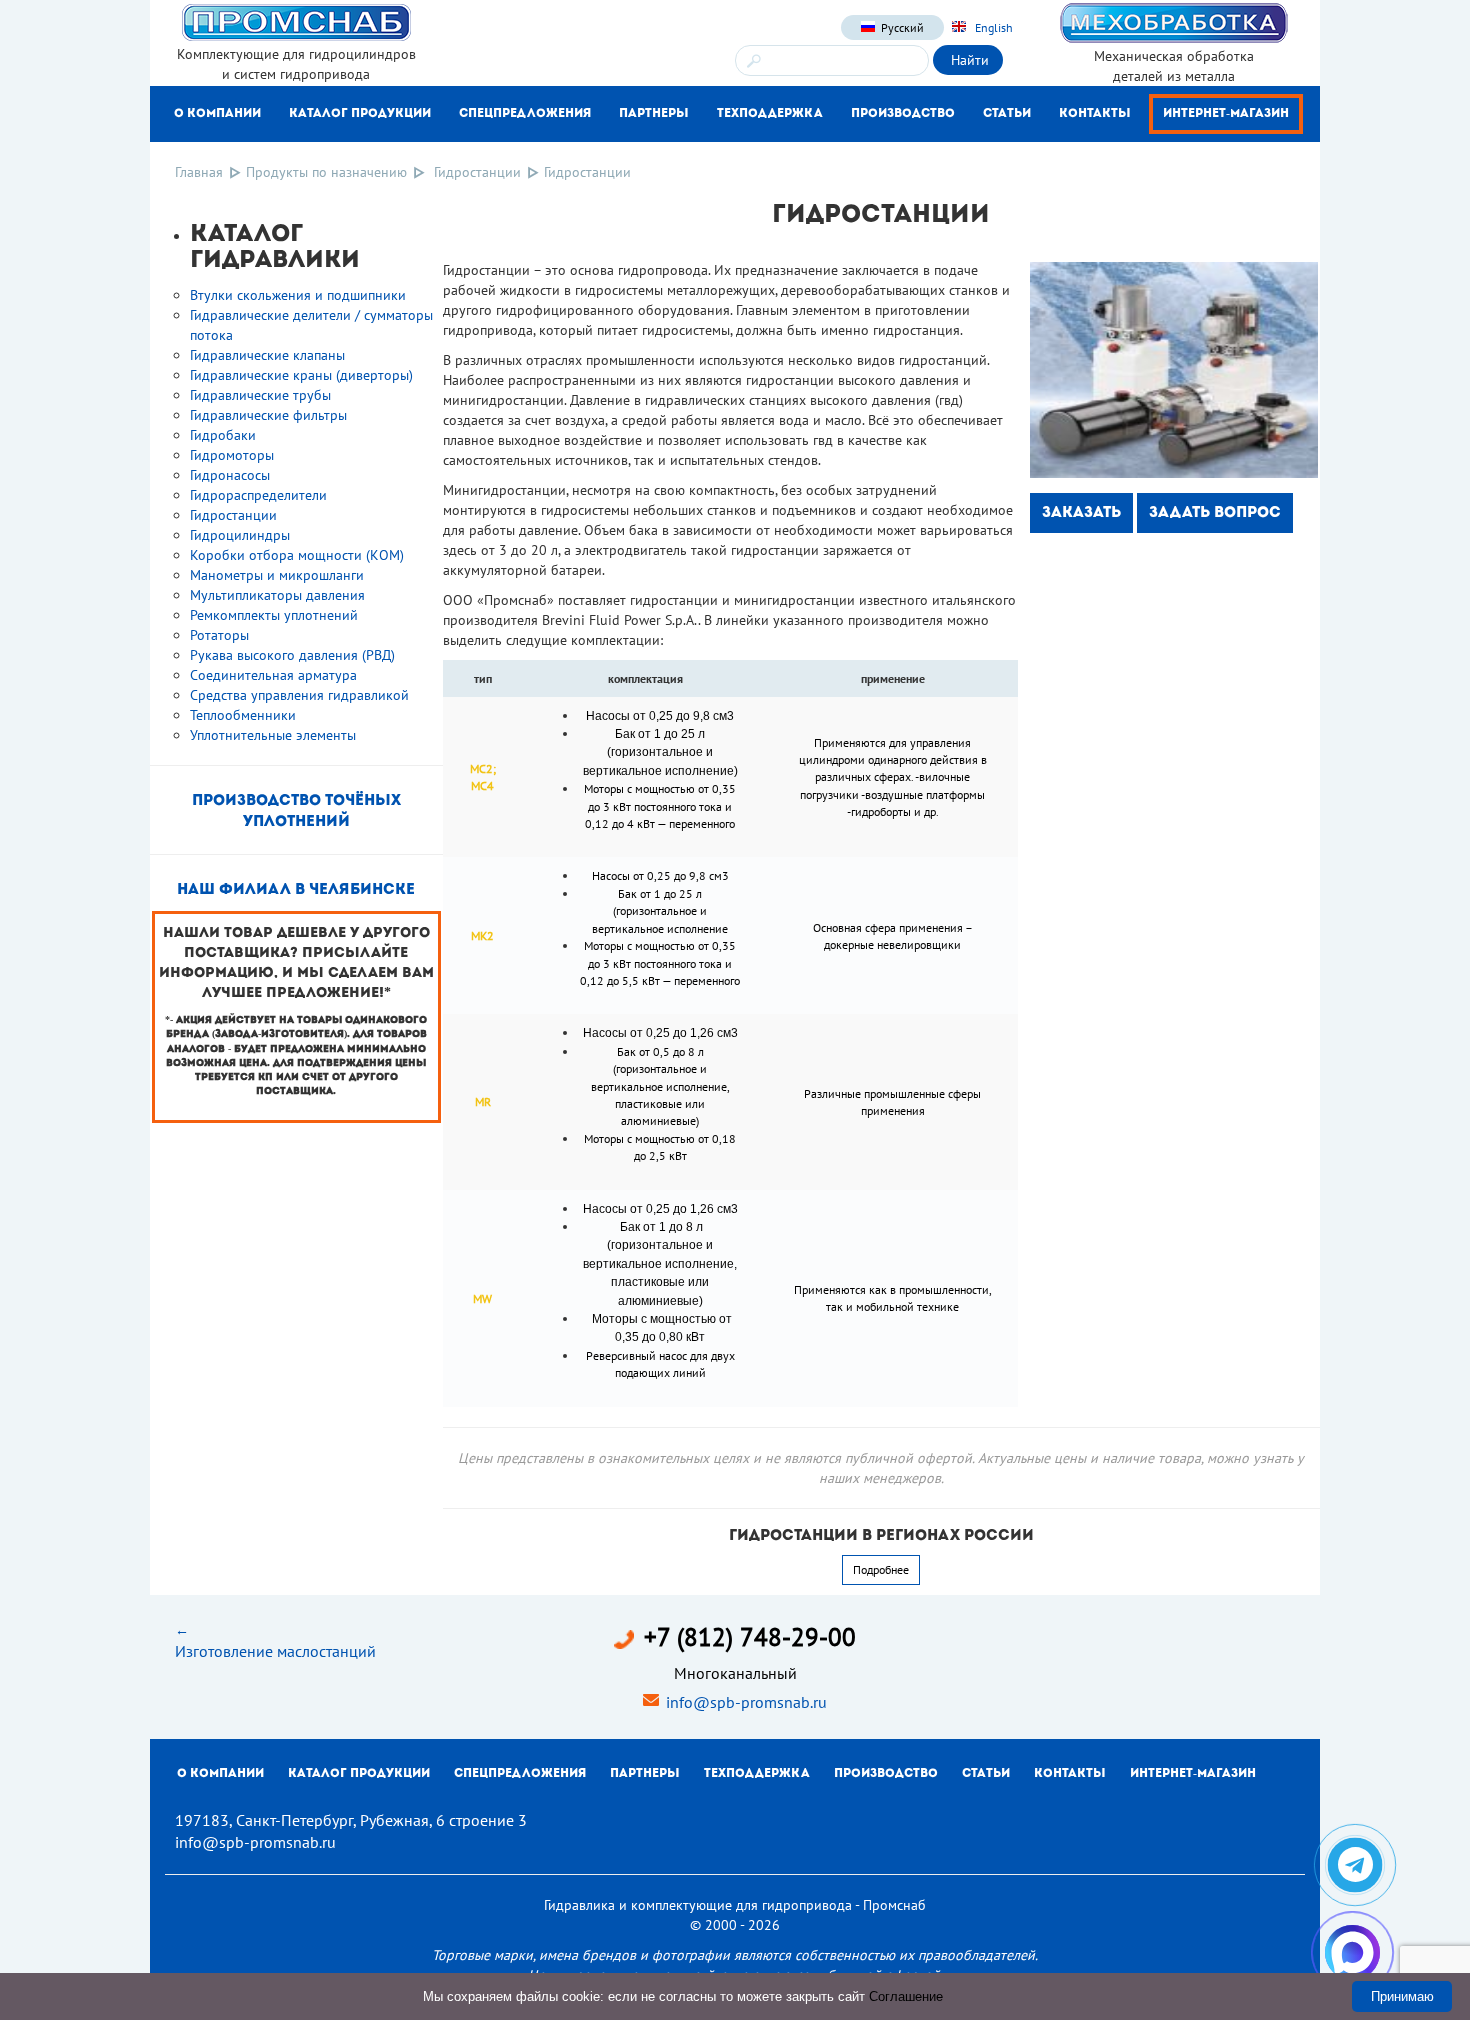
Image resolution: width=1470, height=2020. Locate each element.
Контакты (1095, 114)
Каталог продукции (360, 114)
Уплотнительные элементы (273, 735)
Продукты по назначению (326, 172)
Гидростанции (477, 172)
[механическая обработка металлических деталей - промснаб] (1174, 22)
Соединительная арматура (273, 675)
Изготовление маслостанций (275, 1651)
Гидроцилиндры (240, 535)
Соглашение (906, 1996)
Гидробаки (223, 435)
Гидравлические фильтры (268, 415)
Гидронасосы (230, 475)
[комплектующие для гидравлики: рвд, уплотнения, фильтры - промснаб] (296, 21)
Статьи (1007, 114)
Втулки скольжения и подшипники (298, 295)
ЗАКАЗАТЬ (1081, 513)
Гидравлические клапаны (267, 355)
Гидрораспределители (258, 495)
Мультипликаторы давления (277, 595)
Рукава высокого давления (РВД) (292, 655)
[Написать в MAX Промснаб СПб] (1352, 1952)
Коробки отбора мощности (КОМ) (297, 555)
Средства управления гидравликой (299, 695)
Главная (199, 172)
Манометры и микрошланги (277, 575)
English (992, 27)
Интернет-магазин (1226, 114)
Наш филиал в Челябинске (296, 890)
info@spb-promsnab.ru (746, 1702)
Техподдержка (770, 114)
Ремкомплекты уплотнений (274, 615)
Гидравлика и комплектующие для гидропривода (698, 1905)
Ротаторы (219, 635)
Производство (903, 114)
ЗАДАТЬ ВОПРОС (1215, 513)
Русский (902, 27)
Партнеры (654, 114)
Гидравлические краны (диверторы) (301, 375)
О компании (217, 114)
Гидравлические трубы (260, 395)
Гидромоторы (232, 455)
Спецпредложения (525, 114)
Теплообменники (243, 715)
